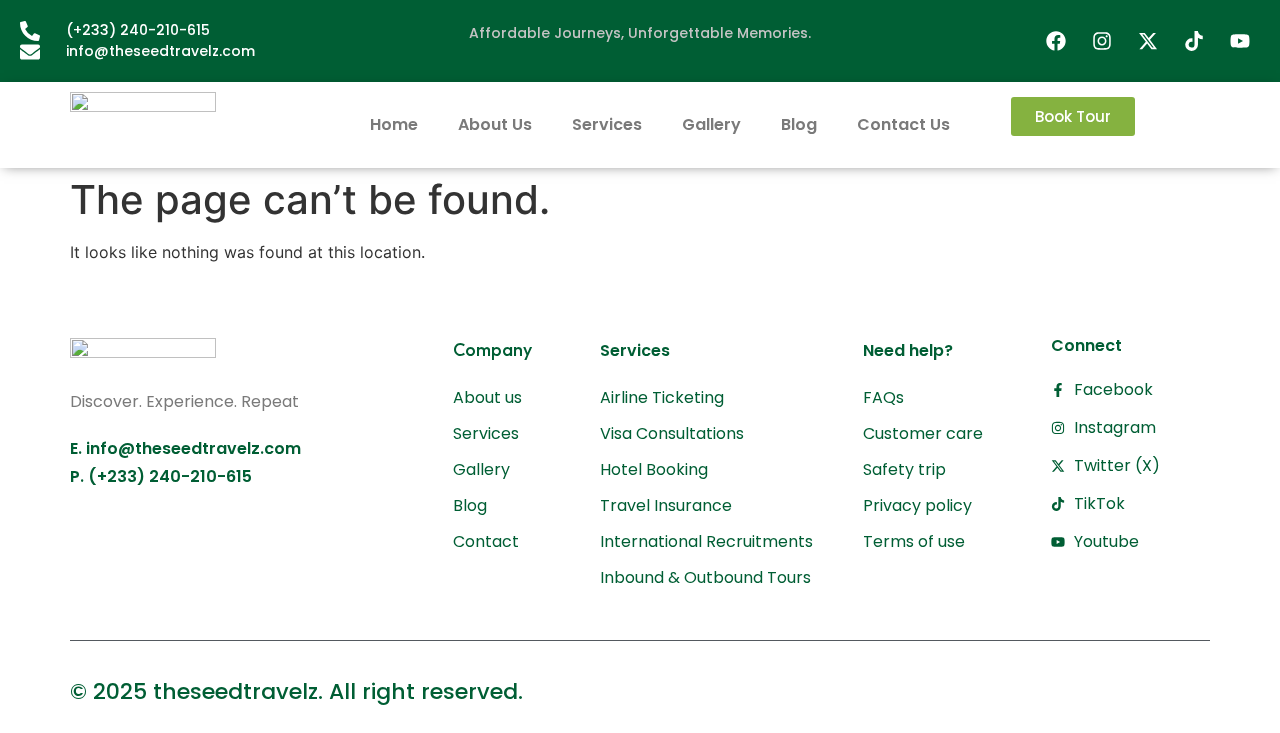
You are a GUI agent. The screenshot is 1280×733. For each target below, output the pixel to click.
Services (607, 124)
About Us (495, 124)
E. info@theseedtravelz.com (185, 448)
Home (394, 124)
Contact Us (903, 124)
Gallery (711, 124)
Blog (799, 124)
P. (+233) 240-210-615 (161, 476)
